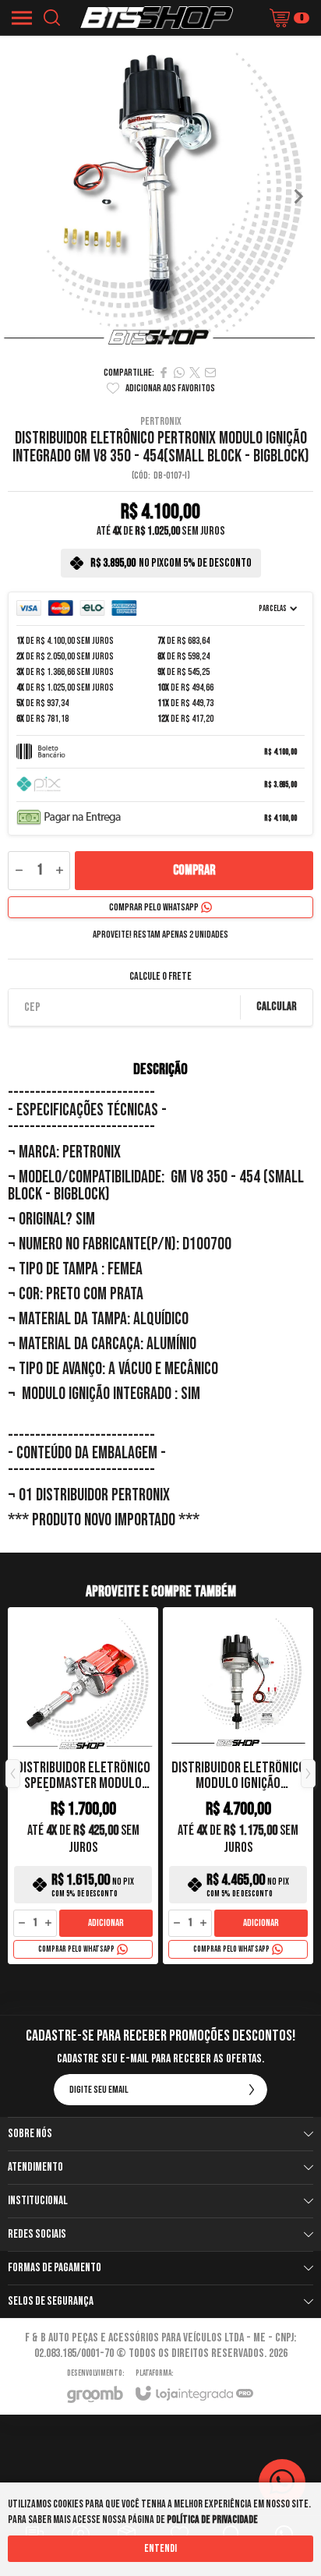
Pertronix (161, 422)
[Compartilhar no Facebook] (164, 373)
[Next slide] (298, 196)
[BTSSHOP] (156, 18)
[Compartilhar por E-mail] (210, 373)
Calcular (277, 1007)
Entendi (160, 2548)
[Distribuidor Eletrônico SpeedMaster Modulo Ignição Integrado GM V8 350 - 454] (83, 1786)
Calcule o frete (160, 977)
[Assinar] (252, 2090)
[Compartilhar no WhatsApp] (179, 373)
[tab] (149, 339)
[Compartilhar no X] (195, 373)
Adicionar (106, 1923)
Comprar (194, 870)
